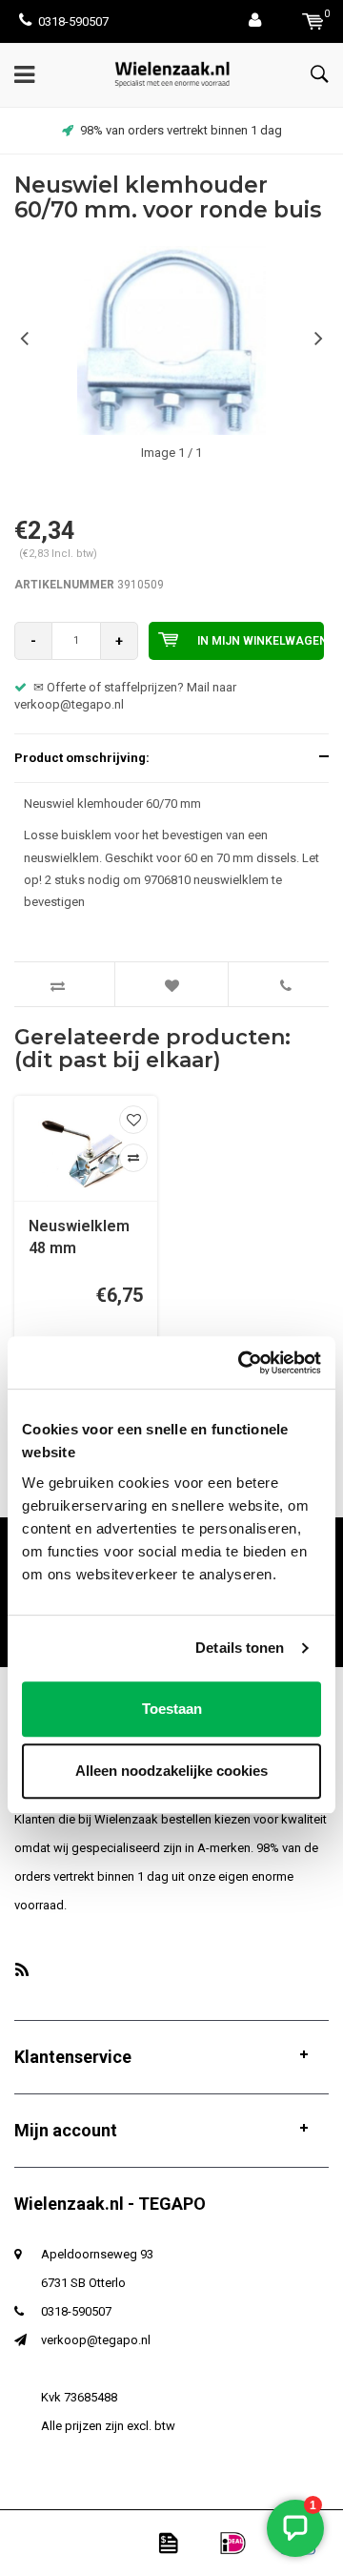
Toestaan (172, 1709)
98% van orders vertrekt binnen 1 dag (181, 130)
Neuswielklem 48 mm (79, 1237)
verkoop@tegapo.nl (96, 2340)
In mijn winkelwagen (261, 641)
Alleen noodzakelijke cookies (171, 1771)
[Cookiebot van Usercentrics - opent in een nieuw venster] (242, 1363)
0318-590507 (73, 21)
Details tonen (240, 1648)
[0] (313, 21)
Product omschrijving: (82, 758)
